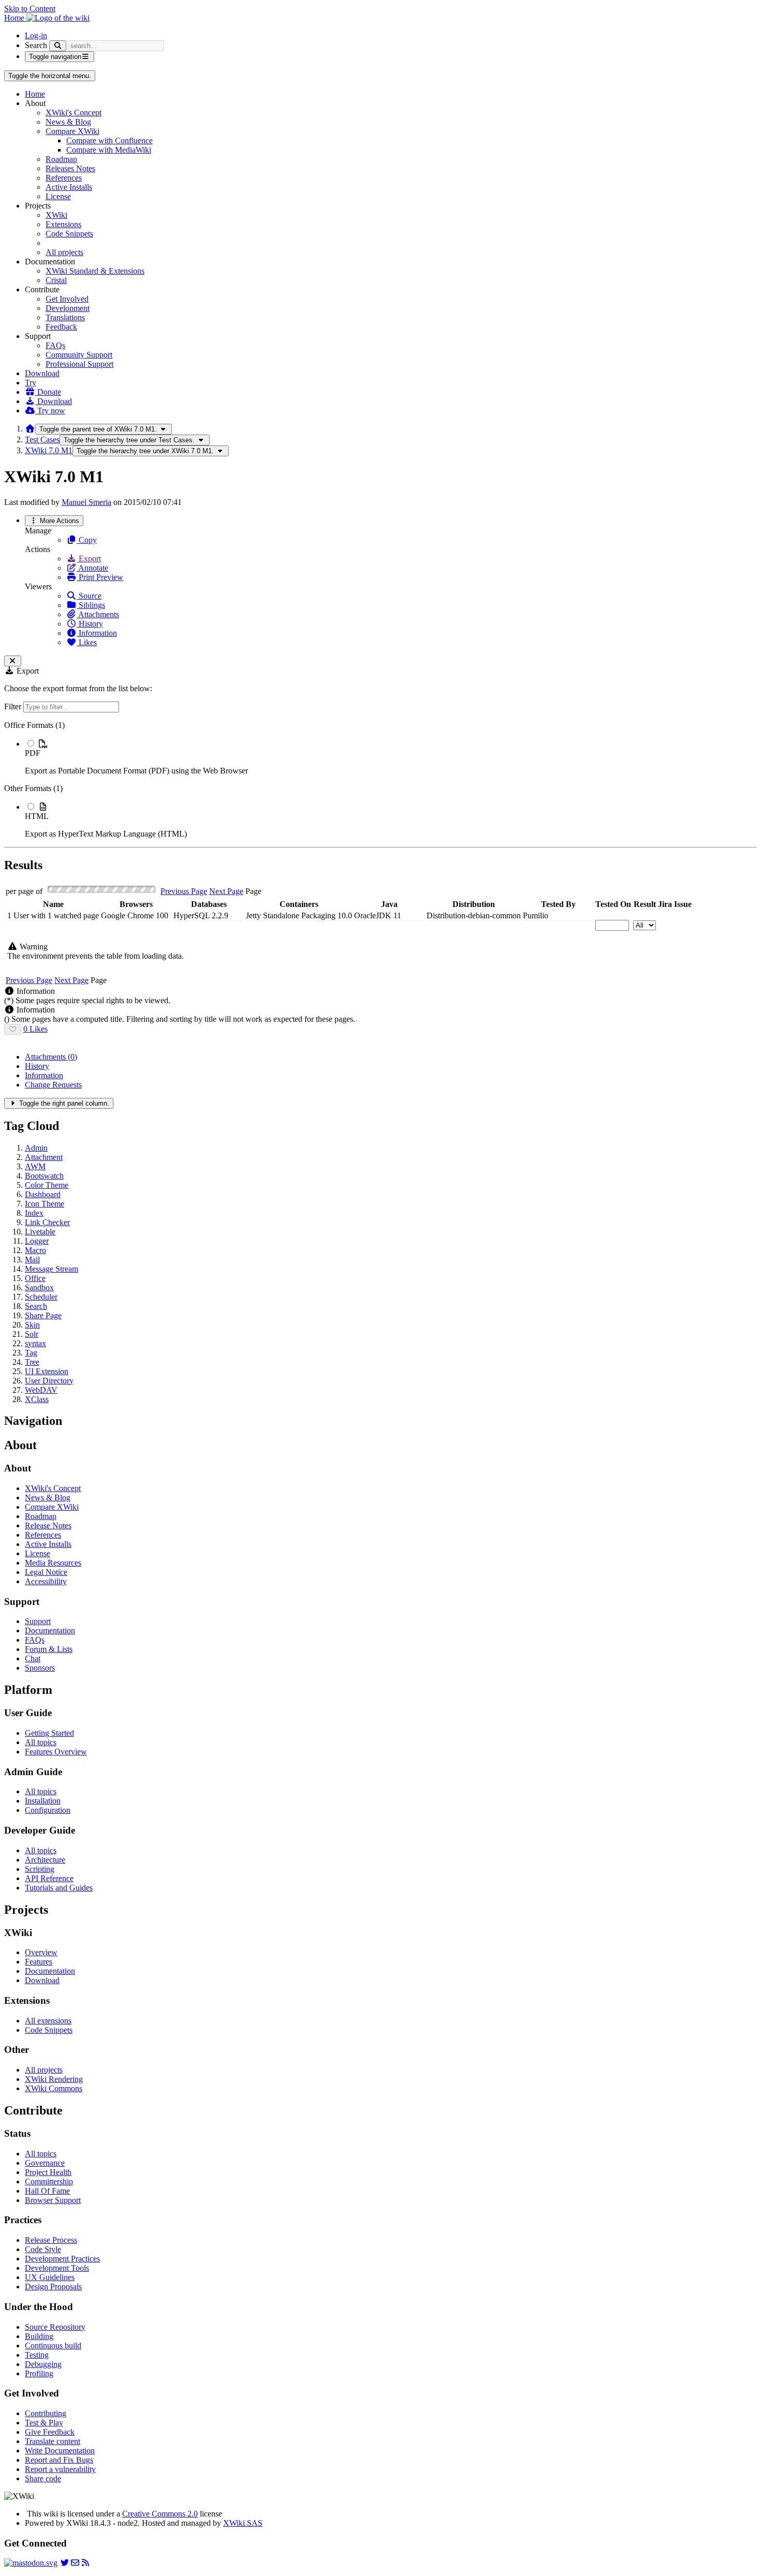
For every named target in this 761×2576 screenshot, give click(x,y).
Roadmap (61, 159)
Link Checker (47, 1222)
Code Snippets (69, 234)
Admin (36, 1148)
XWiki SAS (243, 2523)
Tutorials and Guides (59, 1888)
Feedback (61, 327)
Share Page (43, 1315)
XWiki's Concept (74, 113)
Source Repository (55, 2327)
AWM (35, 1166)
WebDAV (41, 1390)
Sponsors (40, 1668)
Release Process (51, 2240)
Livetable (40, 1232)
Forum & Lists (49, 1649)
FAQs (55, 345)
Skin (32, 1325)
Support (38, 1621)
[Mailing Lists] (75, 2563)
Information (97, 633)
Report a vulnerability (60, 2469)
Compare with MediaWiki (109, 150)
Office (35, 1278)
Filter (14, 706)
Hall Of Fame (47, 2191)
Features (39, 1962)
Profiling (39, 2373)
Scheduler (41, 1297)
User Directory (49, 1381)
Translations (65, 317)
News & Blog (68, 122)
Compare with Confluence (109, 140)
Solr (32, 1334)
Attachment (44, 1157)
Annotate (92, 568)
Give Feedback (50, 2432)
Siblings (91, 605)
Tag (31, 1353)
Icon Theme (45, 1204)
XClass (37, 1399)
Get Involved (67, 299)
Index (34, 1213)
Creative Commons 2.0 (160, 2514)
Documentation (50, 1631)
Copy (87, 540)
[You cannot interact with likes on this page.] (13, 1029)
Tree (32, 1362)
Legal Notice (46, 1572)
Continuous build (53, 2346)
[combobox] (53, 930)
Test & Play (44, 2423)
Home (35, 94)
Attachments (98, 614)
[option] (391, 757)
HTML (37, 816)
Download (42, 373)
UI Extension (47, 1371)
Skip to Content (30, 9)
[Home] (30, 429)
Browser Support (53, 2200)
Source (89, 596)
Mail (32, 1260)
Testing (37, 2355)
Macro (35, 1250)
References (64, 178)
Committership (49, 2182)
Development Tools (57, 2268)
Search (36, 45)
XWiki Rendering (54, 2079)
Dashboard (43, 1194)
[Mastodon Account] (31, 2563)
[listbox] (380, 780)
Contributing (46, 2413)
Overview (41, 1952)
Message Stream (52, 1269)
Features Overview (56, 1752)
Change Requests (53, 1085)
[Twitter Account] (65, 2563)
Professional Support (79, 364)
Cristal (56, 280)
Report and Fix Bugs (59, 2460)
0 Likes (35, 1029)
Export (89, 559)
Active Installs (69, 187)
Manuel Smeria (86, 502)
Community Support (79, 355)
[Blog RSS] (85, 2563)
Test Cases (42, 440)
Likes (87, 642)
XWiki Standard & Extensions (95, 271)
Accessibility (46, 1581)
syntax (35, 1343)
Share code (43, 2478)
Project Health (48, 2172)
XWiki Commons (54, 2088)
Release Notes (48, 1525)
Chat (33, 1658)
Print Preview (100, 577)
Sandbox (39, 1287)
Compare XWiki (72, 131)
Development (68, 308)
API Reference (49, 1878)
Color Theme (47, 1185)
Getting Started (49, 1733)
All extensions (48, 2021)
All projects (64, 252)
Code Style (43, 2249)
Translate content (53, 2441)
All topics (41, 1742)
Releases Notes (70, 168)
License (58, 196)
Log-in (36, 35)
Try (31, 383)
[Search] (58, 46)
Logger (37, 1241)
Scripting (40, 1869)
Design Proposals (53, 2287)
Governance (45, 2163)
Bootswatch (44, 1176)
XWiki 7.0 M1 (49, 450)
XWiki (56, 215)
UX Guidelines (50, 2277)
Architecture (45, 1860)
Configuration (48, 1810)
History (90, 624)
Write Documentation (60, 2451)
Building (39, 2336)
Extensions (63, 224)
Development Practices (62, 2259)
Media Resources (53, 1563)
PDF (33, 753)
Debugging (43, 2364)
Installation (43, 1801)
